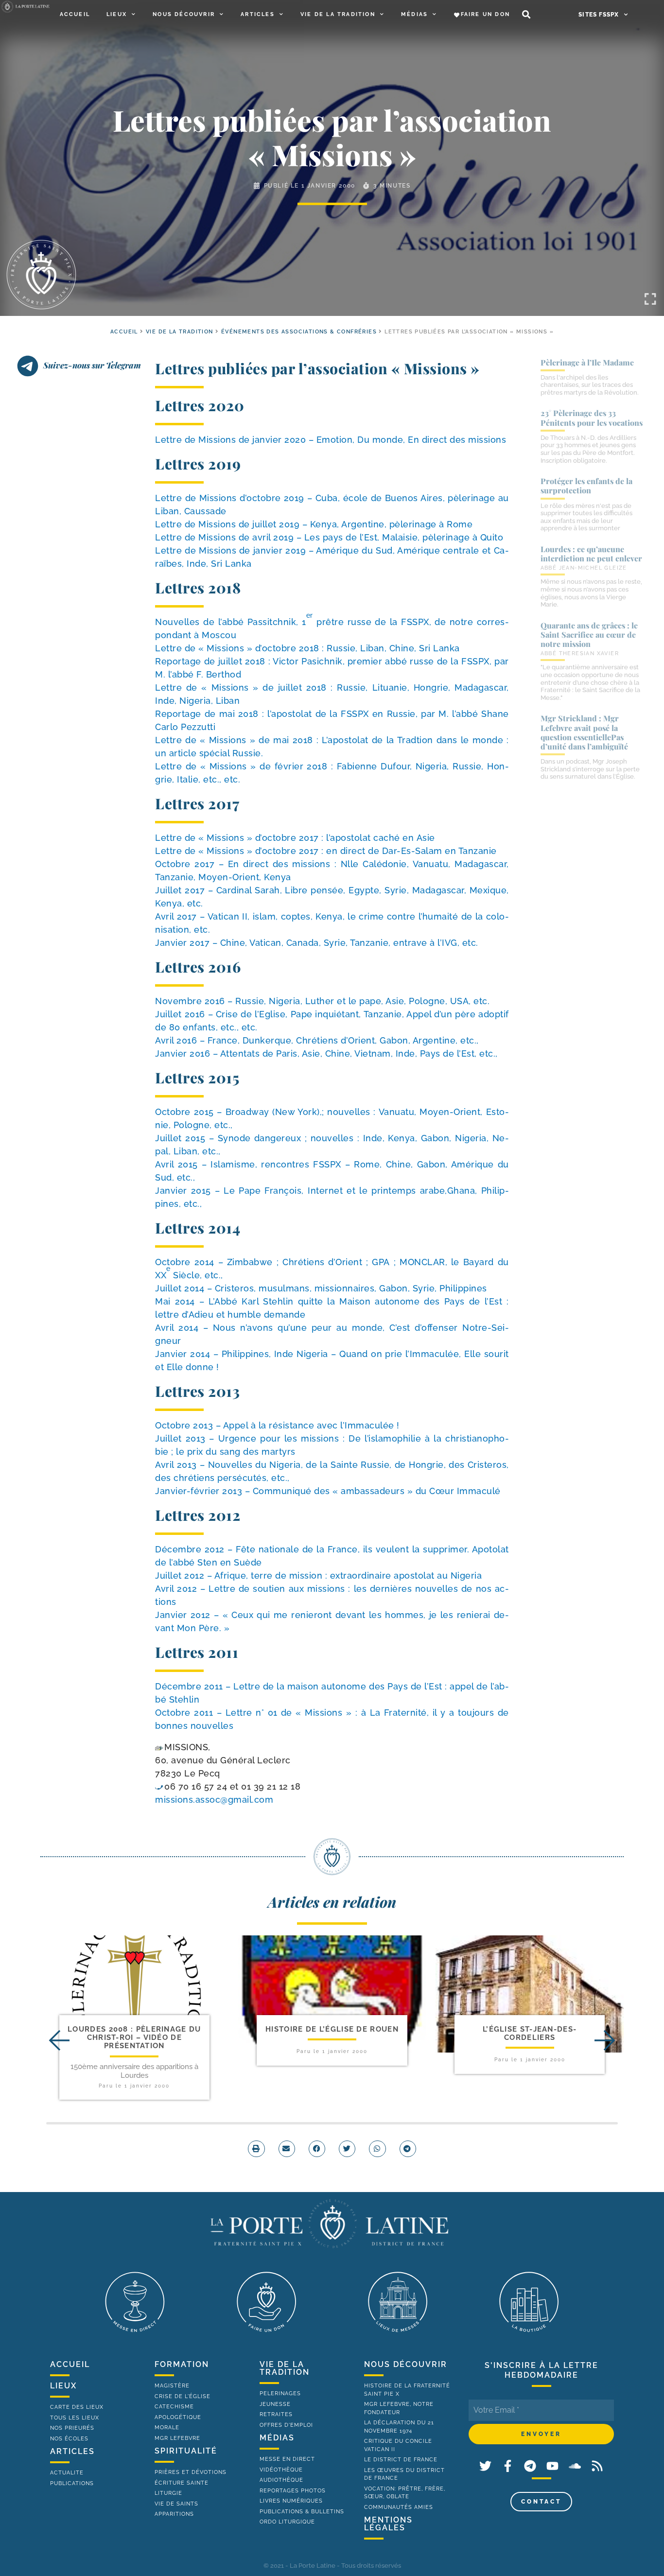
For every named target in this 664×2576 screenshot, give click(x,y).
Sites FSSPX (599, 15)
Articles (258, 14)
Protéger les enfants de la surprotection (586, 486)
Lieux (117, 14)
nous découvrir (406, 2364)
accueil (124, 332)
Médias (414, 14)
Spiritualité (186, 2451)
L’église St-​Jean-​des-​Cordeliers (530, 2033)
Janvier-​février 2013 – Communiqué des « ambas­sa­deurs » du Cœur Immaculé (328, 1491)
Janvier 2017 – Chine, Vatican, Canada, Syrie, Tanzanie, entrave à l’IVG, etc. (317, 943)
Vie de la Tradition (338, 14)
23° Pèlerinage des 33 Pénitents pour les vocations (592, 418)
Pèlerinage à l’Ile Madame (587, 362)
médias (277, 2438)
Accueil (75, 14)
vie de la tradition (285, 2368)
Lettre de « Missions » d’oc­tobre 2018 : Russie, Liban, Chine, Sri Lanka (307, 648)
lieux (63, 2386)
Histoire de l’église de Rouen (332, 2029)
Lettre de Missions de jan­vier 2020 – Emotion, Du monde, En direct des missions (331, 440)
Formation (182, 2364)
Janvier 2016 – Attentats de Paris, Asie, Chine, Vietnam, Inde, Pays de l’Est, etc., (326, 1053)
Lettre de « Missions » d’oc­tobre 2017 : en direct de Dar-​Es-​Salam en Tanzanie (326, 851)
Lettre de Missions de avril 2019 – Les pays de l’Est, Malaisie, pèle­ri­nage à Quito (329, 537)
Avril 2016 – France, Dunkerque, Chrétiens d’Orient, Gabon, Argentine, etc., (317, 1040)
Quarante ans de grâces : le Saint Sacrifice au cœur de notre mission (589, 635)
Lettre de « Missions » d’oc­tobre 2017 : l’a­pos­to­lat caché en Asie (295, 838)
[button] (526, 15)
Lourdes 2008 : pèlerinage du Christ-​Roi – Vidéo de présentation (134, 2038)
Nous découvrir (184, 14)
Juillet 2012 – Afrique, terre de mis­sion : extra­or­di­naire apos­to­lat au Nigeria (318, 1575)
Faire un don (485, 14)
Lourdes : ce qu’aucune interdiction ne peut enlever (591, 554)
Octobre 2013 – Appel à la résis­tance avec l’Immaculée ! (277, 1425)
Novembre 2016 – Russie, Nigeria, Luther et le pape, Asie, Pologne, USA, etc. (322, 1001)
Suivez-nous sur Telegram (92, 365)
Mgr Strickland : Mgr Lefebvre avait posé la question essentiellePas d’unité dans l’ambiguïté (584, 732)
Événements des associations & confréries (299, 332)
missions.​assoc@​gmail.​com (214, 1800)
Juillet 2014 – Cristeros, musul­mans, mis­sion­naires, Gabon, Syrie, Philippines (321, 1288)
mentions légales (388, 2524)
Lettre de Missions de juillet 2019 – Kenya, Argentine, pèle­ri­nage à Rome (314, 524)
